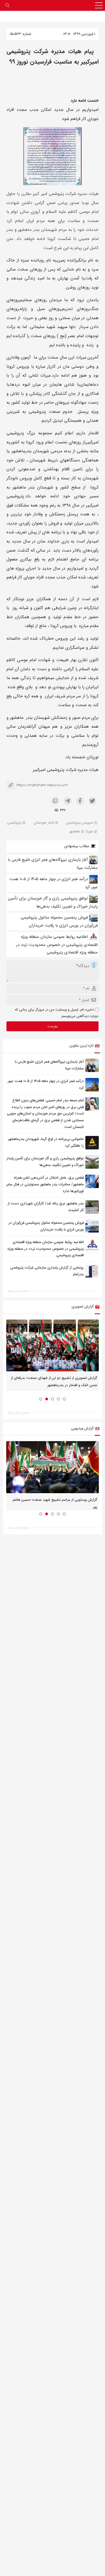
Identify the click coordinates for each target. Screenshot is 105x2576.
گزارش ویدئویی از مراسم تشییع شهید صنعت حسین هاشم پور (55, 1503)
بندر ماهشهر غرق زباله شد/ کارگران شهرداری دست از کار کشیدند (46, 1207)
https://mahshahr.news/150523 (37, 785)
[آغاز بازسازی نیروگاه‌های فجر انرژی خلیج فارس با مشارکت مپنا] (92, 1065)
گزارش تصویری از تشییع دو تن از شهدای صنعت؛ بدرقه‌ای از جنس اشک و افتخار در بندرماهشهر (54, 1382)
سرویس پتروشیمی (80, 823)
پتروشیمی (14, 823)
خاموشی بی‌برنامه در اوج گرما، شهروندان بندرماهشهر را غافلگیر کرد (46, 1143)
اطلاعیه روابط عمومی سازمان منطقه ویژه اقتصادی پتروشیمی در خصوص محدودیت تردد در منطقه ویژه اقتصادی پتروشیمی (57, 945)
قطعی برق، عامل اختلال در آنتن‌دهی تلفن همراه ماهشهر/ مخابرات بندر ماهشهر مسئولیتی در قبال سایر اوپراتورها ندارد (45, 1185)
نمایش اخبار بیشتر (18, 1291)
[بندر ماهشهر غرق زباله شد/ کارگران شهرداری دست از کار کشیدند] (92, 1207)
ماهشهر (75, 832)
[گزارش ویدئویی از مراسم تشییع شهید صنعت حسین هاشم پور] (52, 1467)
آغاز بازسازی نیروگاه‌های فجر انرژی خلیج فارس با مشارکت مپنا (49, 1065)
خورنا (90, 832)
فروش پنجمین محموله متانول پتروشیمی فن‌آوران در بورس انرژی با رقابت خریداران (46, 1226)
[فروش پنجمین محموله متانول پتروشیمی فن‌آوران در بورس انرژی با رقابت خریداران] (92, 1226)
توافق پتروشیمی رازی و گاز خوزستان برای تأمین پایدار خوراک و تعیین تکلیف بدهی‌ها (45, 1162)
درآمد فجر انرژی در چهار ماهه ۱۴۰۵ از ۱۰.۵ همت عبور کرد (46, 1084)
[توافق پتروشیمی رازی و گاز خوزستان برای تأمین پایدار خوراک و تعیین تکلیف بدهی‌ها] (92, 1162)
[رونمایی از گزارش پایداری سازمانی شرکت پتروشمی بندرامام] (92, 1271)
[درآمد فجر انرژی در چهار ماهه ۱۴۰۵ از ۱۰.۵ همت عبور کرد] (92, 1085)
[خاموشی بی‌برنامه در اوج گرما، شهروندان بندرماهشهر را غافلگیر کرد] (92, 1143)
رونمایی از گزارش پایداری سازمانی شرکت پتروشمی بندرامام (47, 1271)
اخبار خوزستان (44, 823)
